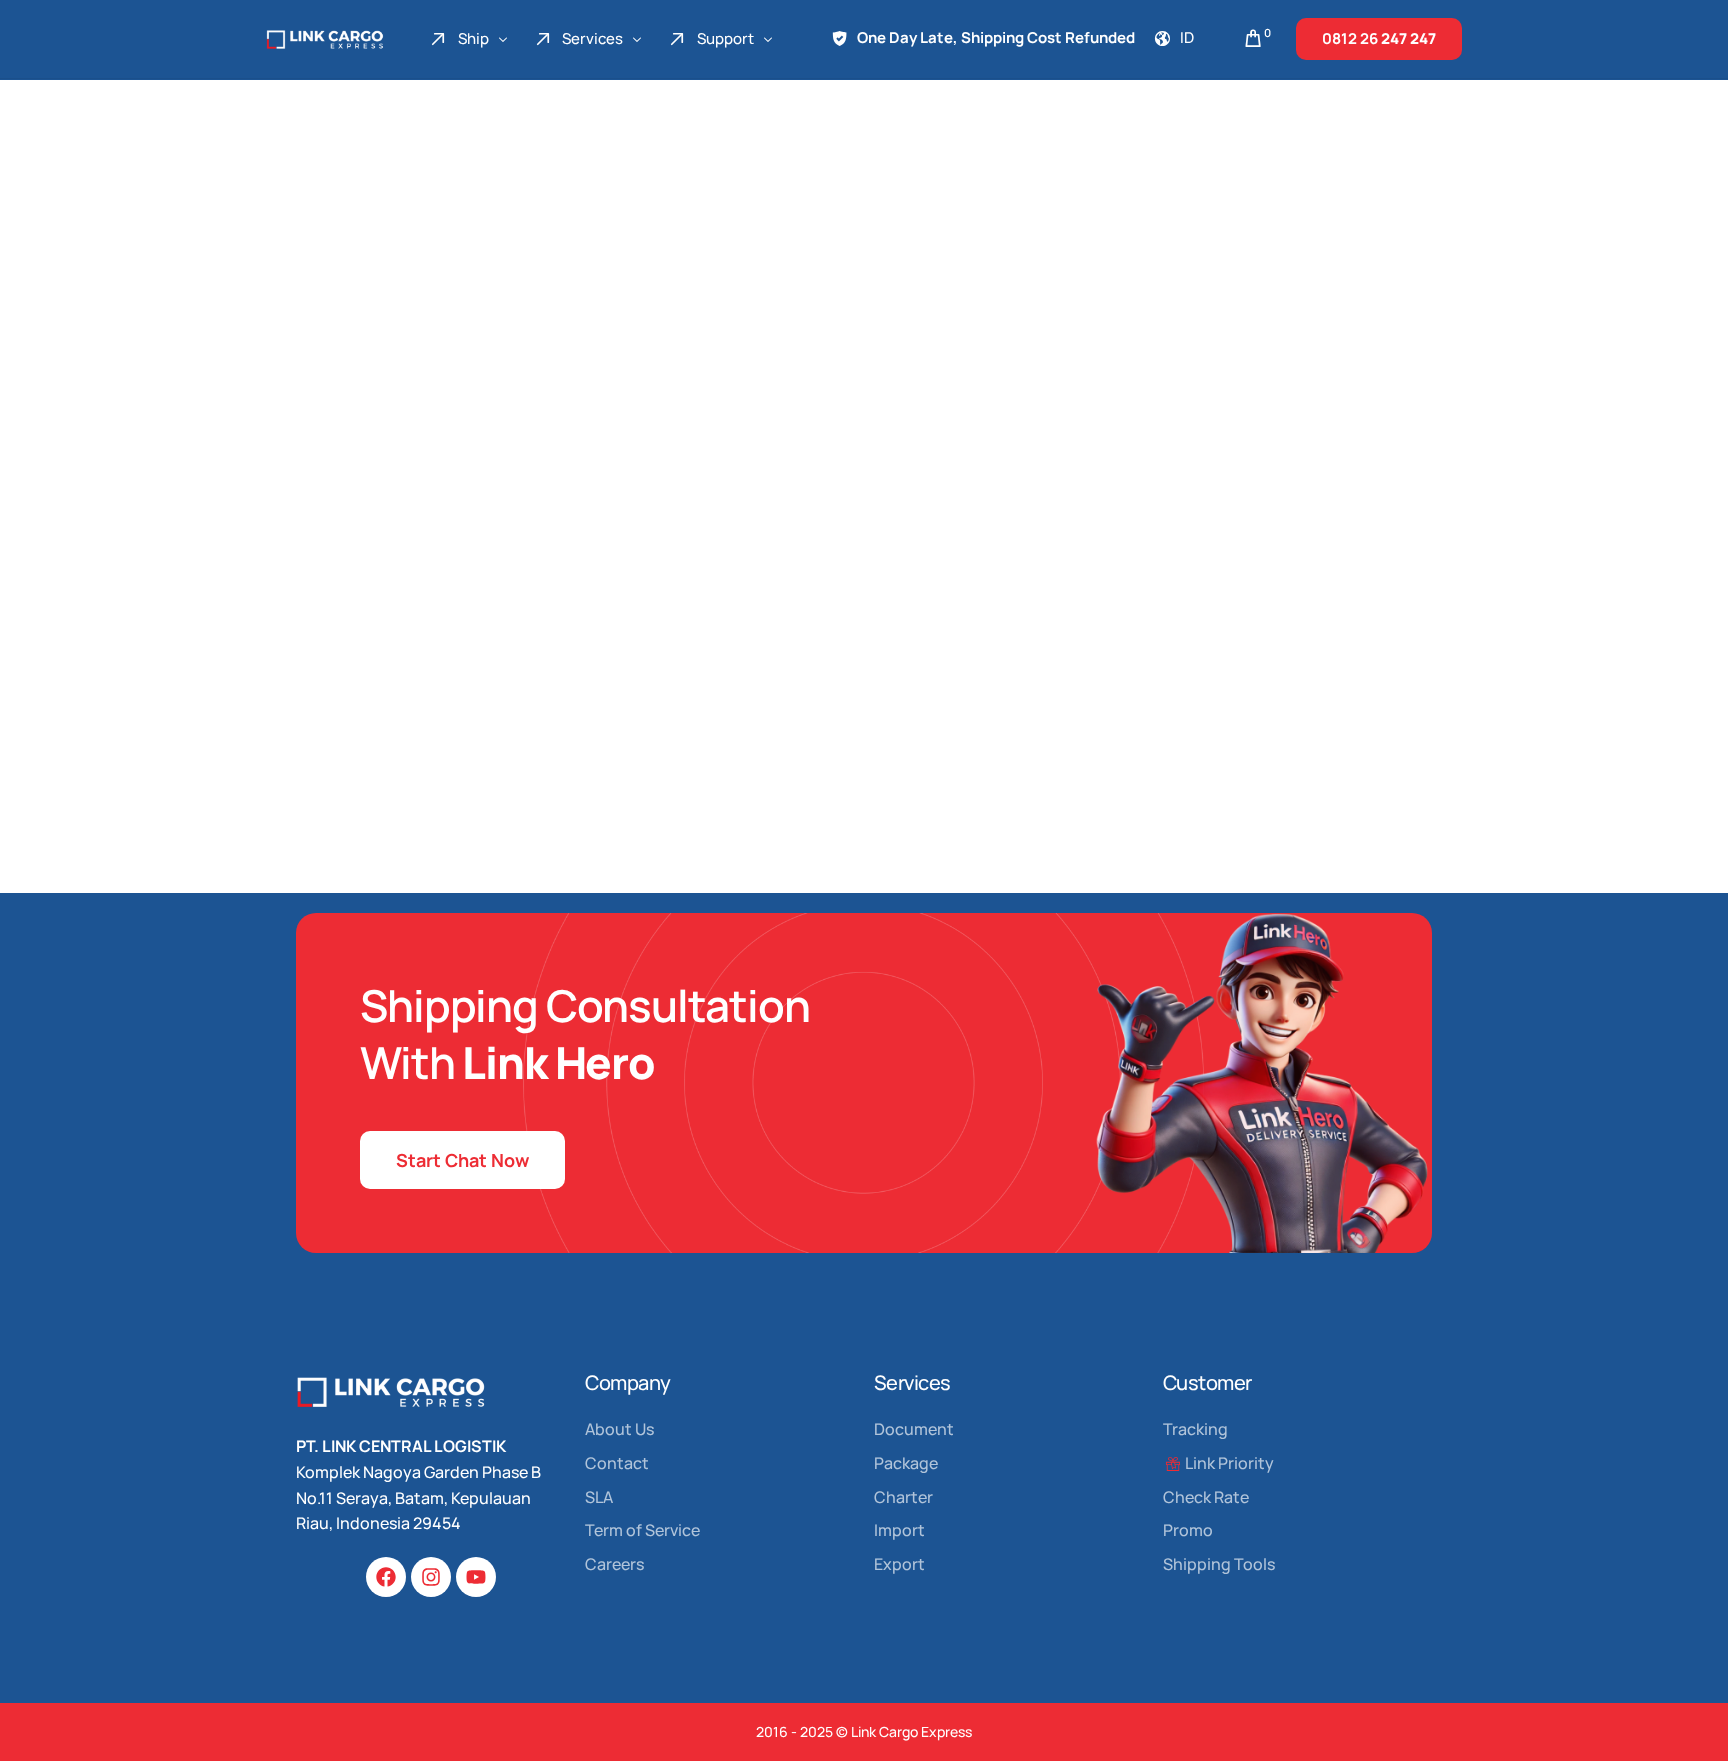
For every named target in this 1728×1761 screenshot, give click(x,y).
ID (1187, 37)
